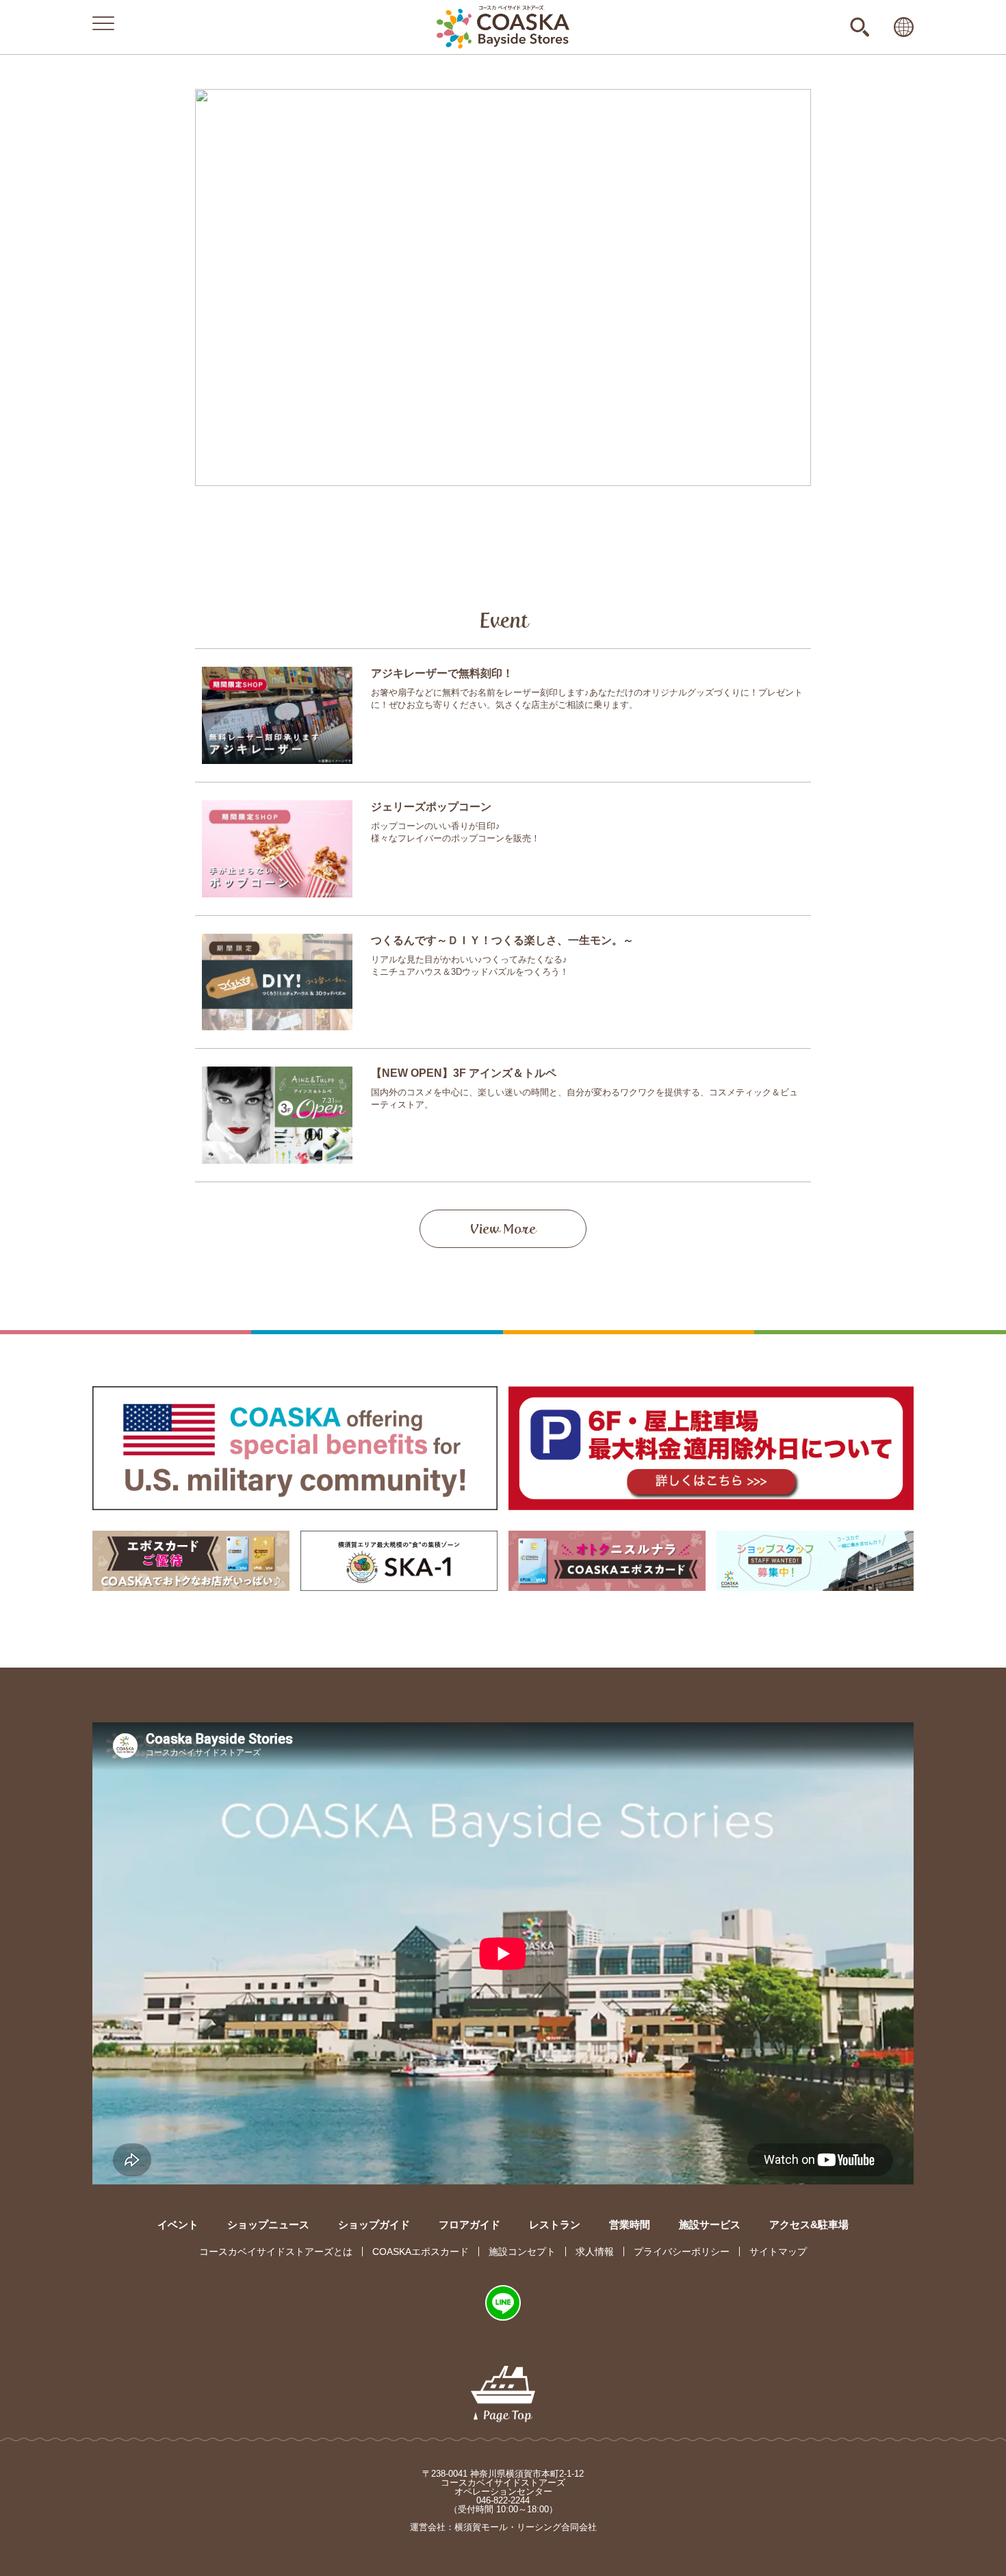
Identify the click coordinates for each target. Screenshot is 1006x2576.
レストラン (555, 2224)
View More (503, 1229)
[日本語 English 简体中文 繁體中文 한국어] (904, 27)
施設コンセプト (522, 2252)
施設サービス (710, 2224)
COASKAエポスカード (421, 2252)
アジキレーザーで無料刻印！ (442, 673)
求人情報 (595, 2252)
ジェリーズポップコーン (431, 807)
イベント (178, 2224)
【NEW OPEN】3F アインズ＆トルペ (464, 1073)
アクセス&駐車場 (809, 2224)
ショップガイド (374, 2224)
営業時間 (630, 2224)
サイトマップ (778, 2252)
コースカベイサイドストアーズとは (276, 2252)
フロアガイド (469, 2224)
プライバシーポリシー (682, 2252)
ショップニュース (268, 2224)
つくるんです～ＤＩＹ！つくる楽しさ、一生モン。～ (502, 940)
